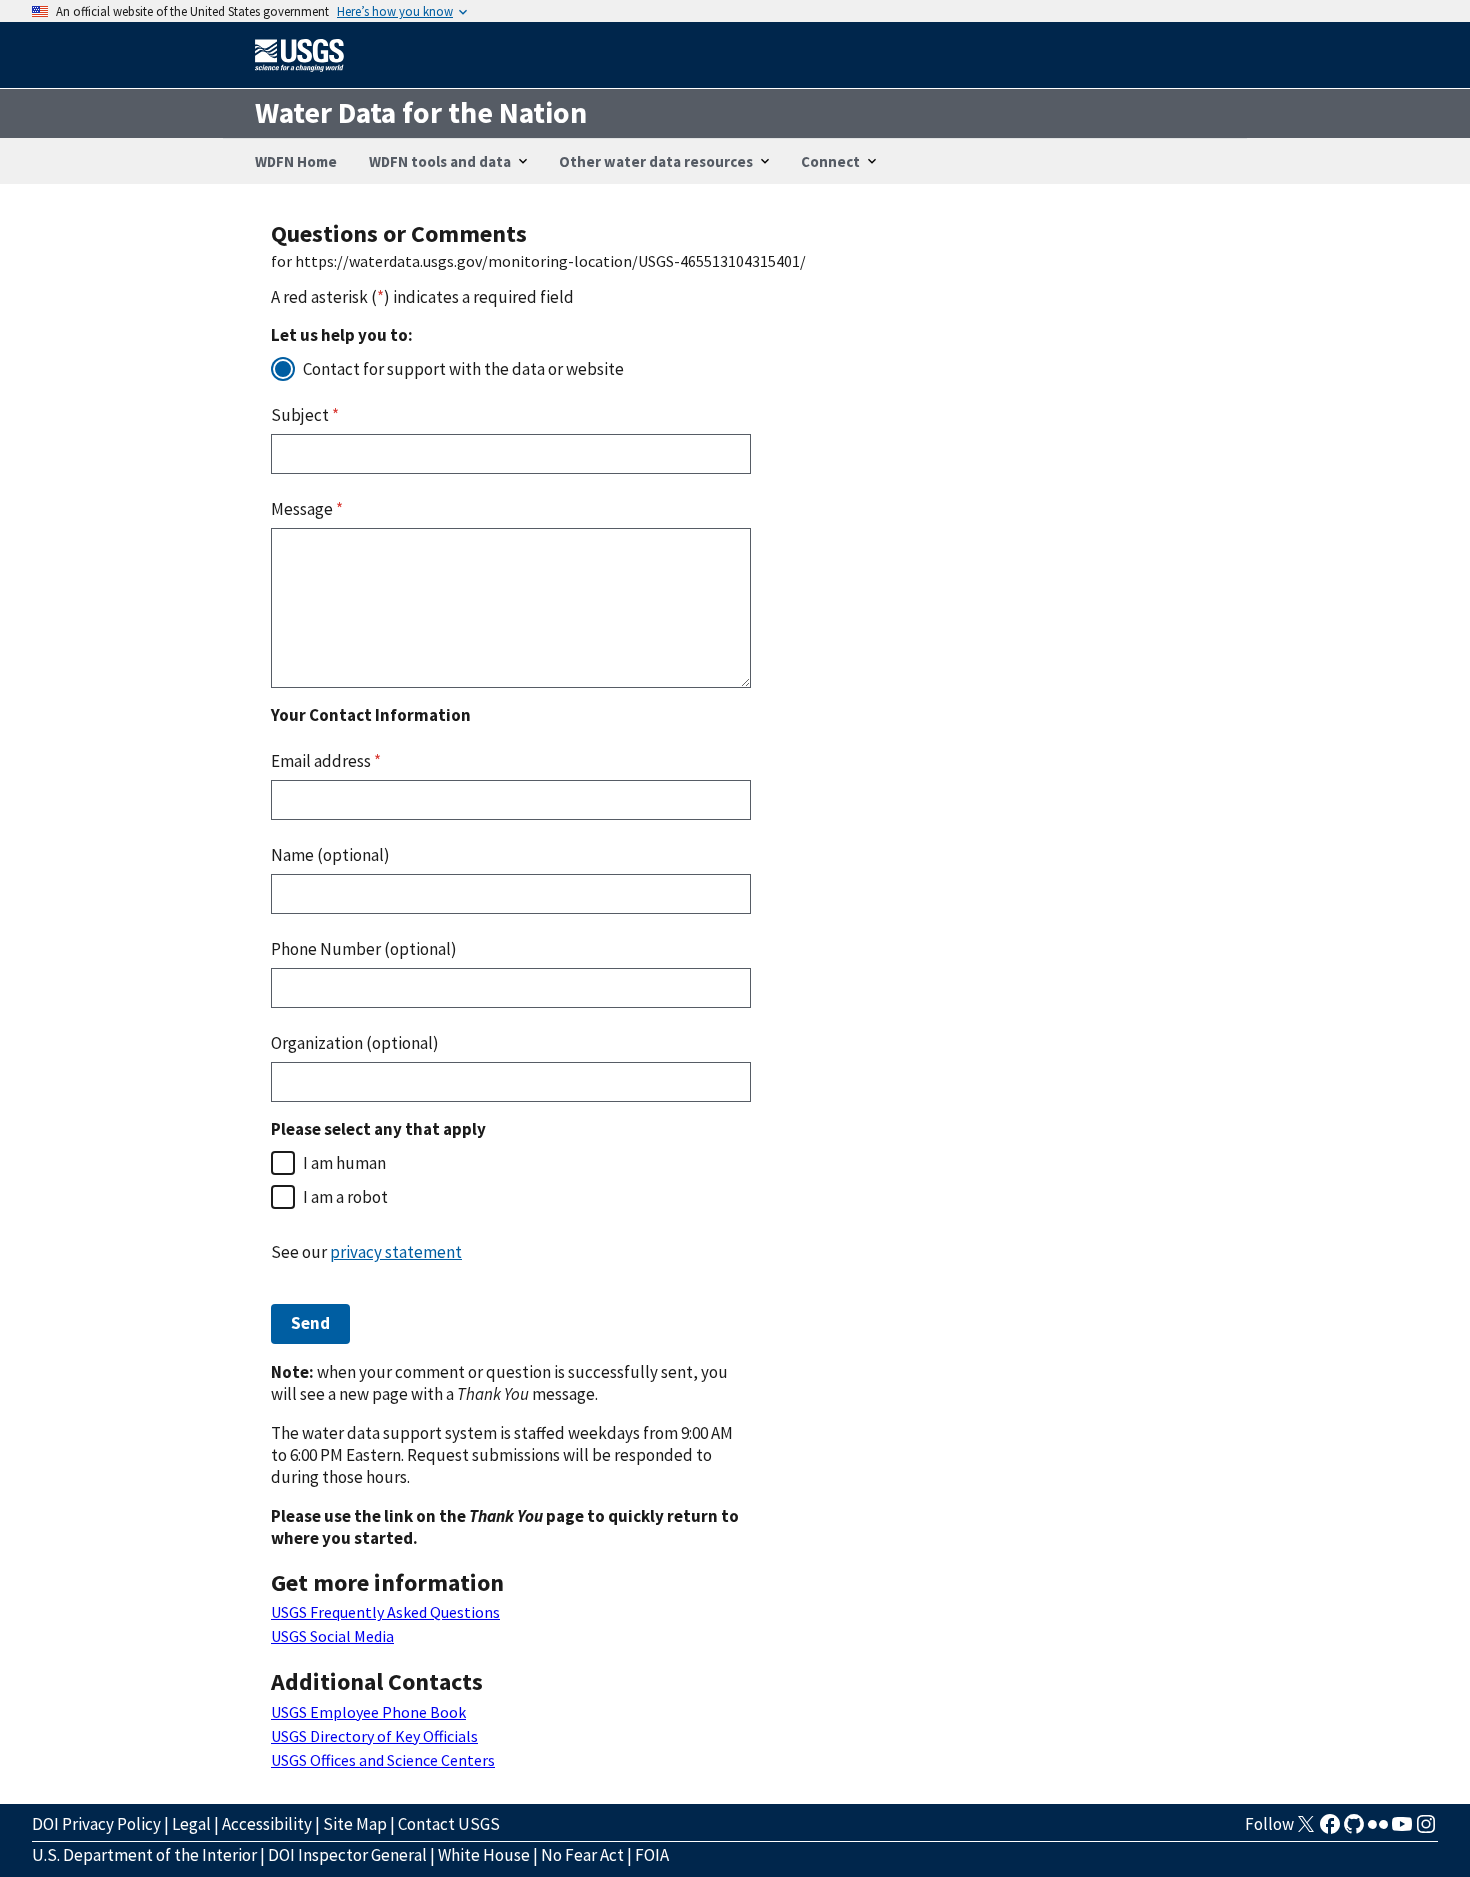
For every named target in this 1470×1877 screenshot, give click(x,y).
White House (484, 1855)
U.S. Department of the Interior (144, 1855)
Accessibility (267, 1824)
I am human (344, 1163)
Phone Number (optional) (364, 949)
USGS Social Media (332, 1636)
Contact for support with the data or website (463, 369)
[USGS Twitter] (1306, 1830)
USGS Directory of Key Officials (374, 1736)
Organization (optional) (355, 1043)
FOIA (652, 1855)
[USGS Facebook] (1330, 1830)
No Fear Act (582, 1855)
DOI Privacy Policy (96, 1824)
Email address (326, 761)
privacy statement (396, 1252)
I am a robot (345, 1197)
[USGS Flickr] (1378, 1830)
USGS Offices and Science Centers (383, 1760)
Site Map (355, 1824)
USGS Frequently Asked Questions (385, 1612)
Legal (191, 1824)
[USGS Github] (1354, 1830)
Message (307, 509)
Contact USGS (449, 1824)
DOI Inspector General (347, 1855)
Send (310, 1323)
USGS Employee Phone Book (368, 1712)
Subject (305, 415)
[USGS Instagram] (1426, 1830)
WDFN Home (296, 161)
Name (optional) (330, 855)
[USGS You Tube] (1402, 1830)
